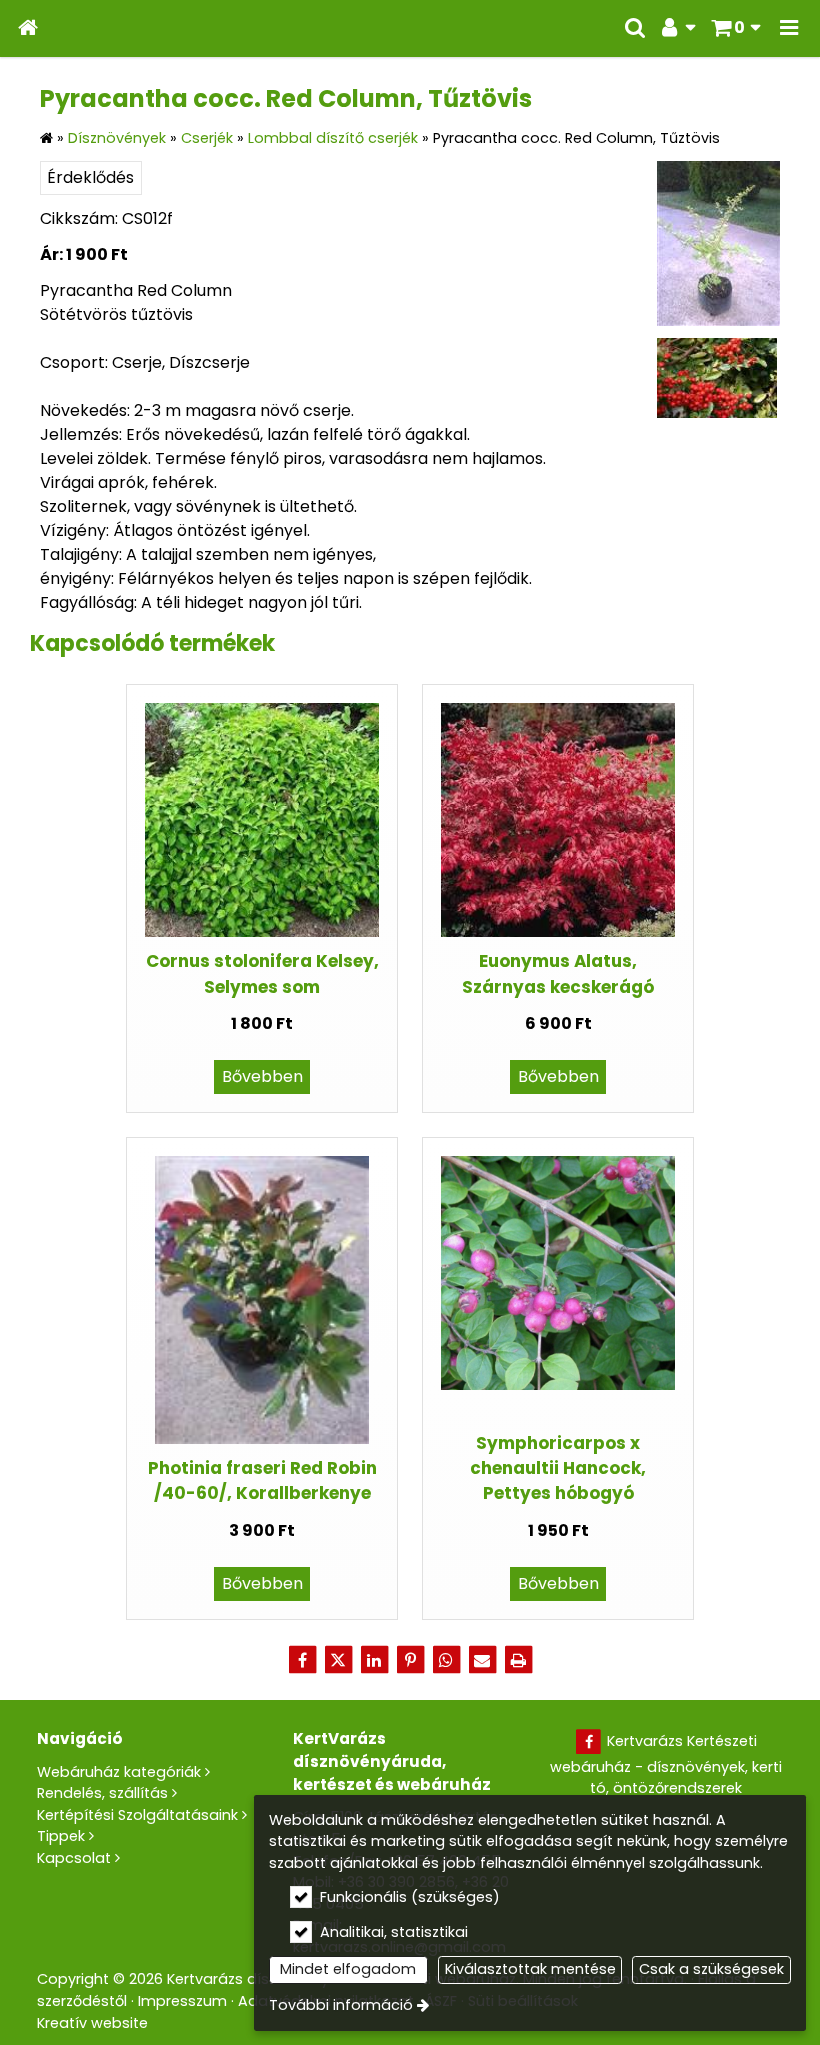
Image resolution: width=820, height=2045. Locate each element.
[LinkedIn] (374, 1660)
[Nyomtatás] (518, 1660)
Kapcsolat (74, 1858)
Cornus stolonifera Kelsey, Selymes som (262, 973)
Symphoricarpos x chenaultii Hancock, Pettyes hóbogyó (558, 1468)
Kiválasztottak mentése (530, 1969)
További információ (341, 2005)
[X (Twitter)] (338, 1660)
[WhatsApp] (446, 1660)
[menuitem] (28, 28)
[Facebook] (302, 1660)
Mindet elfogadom (348, 1969)
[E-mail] (482, 1660)
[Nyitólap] (28, 28)
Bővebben (262, 1076)
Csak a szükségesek (711, 1969)
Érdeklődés (90, 177)
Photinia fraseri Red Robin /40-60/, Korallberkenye (262, 1480)
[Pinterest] (410, 1660)
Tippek (61, 1836)
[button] (789, 28)
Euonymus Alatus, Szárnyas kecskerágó (558, 973)
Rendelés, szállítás (102, 1793)
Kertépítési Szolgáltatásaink (137, 1815)
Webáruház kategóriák (119, 1772)
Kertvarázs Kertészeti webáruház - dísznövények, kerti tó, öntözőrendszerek (666, 1764)
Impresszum (182, 2001)
